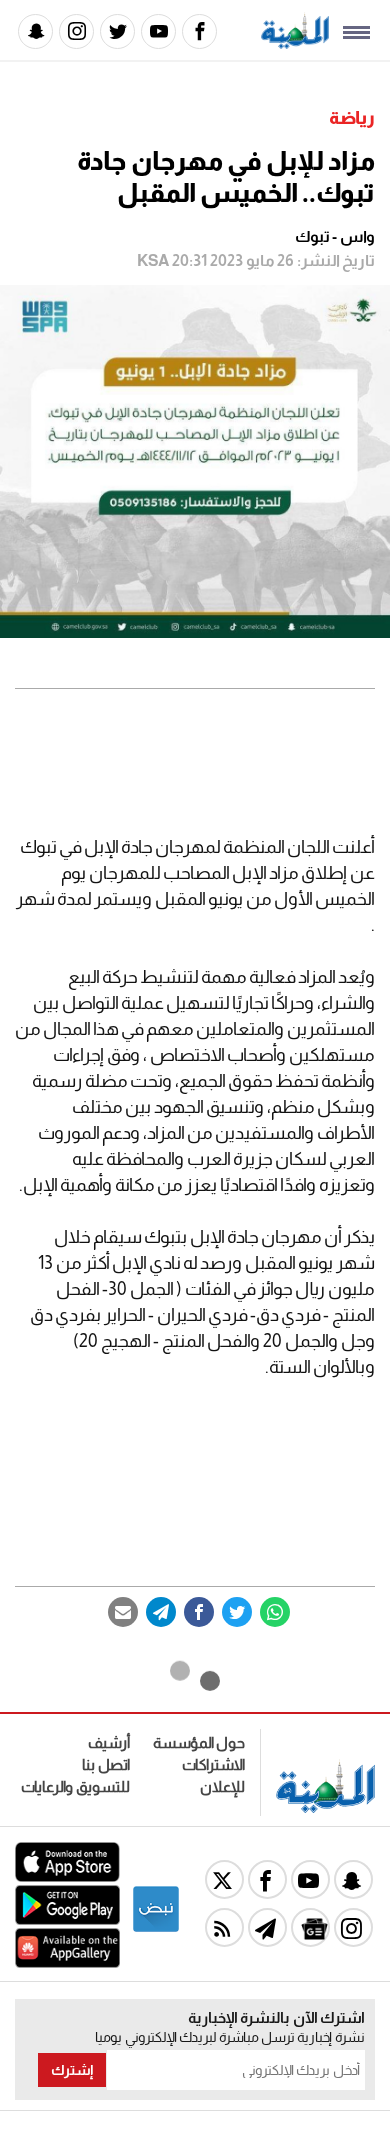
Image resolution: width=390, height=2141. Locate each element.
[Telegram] (161, 1612)
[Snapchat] (35, 31)
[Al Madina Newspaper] (295, 43)
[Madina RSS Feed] (224, 1927)
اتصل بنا (106, 1764)
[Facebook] (199, 31)
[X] (224, 1879)
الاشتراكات (213, 1764)
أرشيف (109, 1742)
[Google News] (310, 1927)
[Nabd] (156, 1928)
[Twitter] (117, 31)
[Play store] (67, 1919)
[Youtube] (158, 31)
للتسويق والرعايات (75, 1786)
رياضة (352, 118)
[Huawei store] (67, 1962)
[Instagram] (76, 31)
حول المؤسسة (199, 1742)
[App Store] (67, 1876)
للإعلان (222, 1786)
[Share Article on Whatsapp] (275, 1612)
